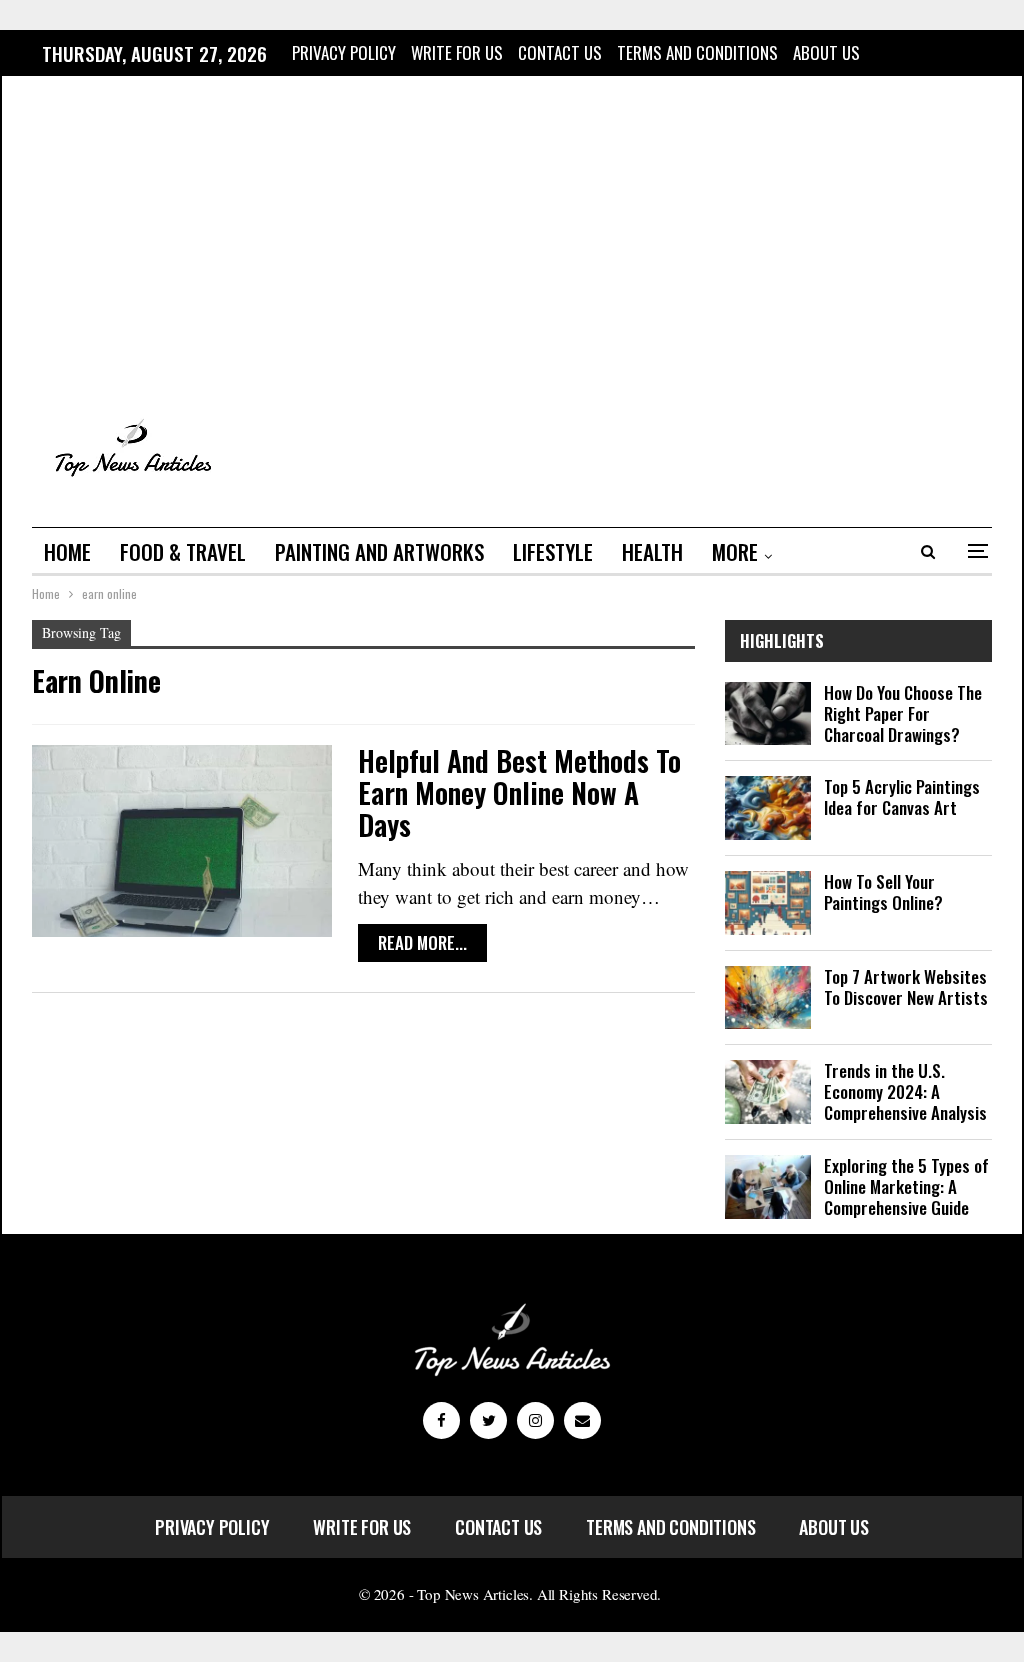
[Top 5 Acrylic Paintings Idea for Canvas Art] (768, 808)
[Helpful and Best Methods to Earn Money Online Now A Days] (182, 841)
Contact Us (560, 52)
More (735, 551)
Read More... (422, 942)
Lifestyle (553, 551)
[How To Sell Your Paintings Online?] (768, 903)
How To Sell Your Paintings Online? (883, 892)
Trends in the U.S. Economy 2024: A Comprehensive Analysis (905, 1091)
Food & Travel (183, 551)
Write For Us (457, 52)
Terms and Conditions (697, 52)
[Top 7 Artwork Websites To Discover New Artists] (768, 998)
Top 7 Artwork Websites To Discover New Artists (906, 987)
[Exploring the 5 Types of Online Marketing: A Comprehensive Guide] (768, 1187)
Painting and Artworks (379, 551)
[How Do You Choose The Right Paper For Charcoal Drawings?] (768, 714)
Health (652, 551)
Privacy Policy (344, 52)
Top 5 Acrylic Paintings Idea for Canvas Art (902, 797)
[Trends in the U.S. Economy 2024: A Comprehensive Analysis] (768, 1092)
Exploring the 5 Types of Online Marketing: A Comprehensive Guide (906, 1186)
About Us (826, 52)
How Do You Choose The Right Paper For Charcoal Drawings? (903, 713)
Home (67, 551)
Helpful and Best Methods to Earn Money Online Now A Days (519, 792)
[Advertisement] (512, 243)
